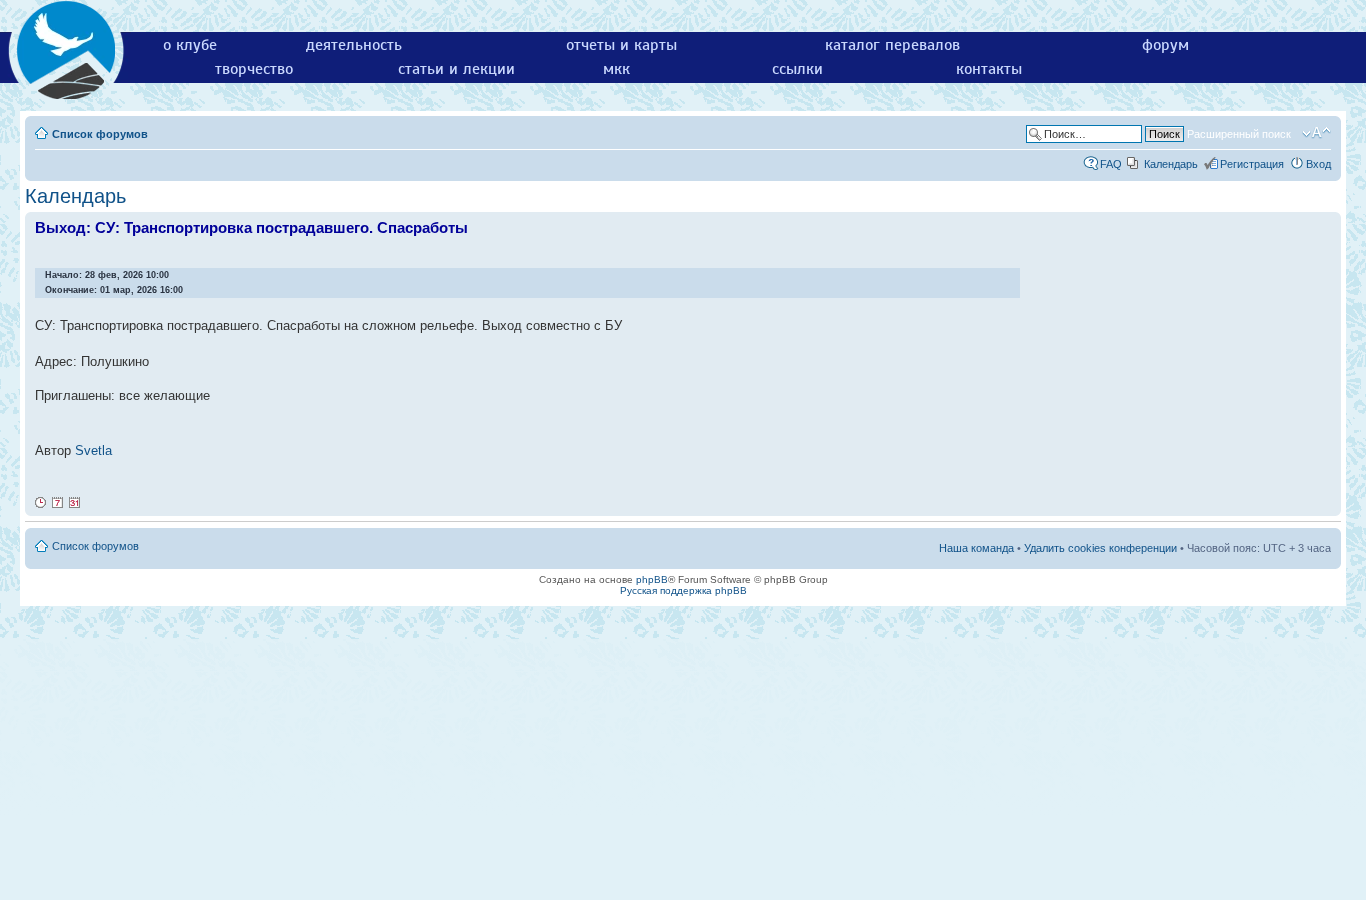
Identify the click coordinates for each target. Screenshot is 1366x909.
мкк (616, 69)
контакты (989, 69)
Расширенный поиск (1239, 134)
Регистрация (1252, 164)
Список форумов (100, 134)
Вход (1318, 164)
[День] (41, 503)
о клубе (190, 45)
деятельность (354, 45)
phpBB (652, 579)
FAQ (1111, 164)
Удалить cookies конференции (1100, 548)
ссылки (797, 69)
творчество (254, 69)
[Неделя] (58, 503)
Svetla (93, 450)
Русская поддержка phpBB (683, 590)
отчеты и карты (621, 45)
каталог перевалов (892, 45)
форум (1165, 45)
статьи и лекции (456, 69)
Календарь (1171, 164)
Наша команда (976, 548)
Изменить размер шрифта (1316, 133)
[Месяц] (75, 503)
